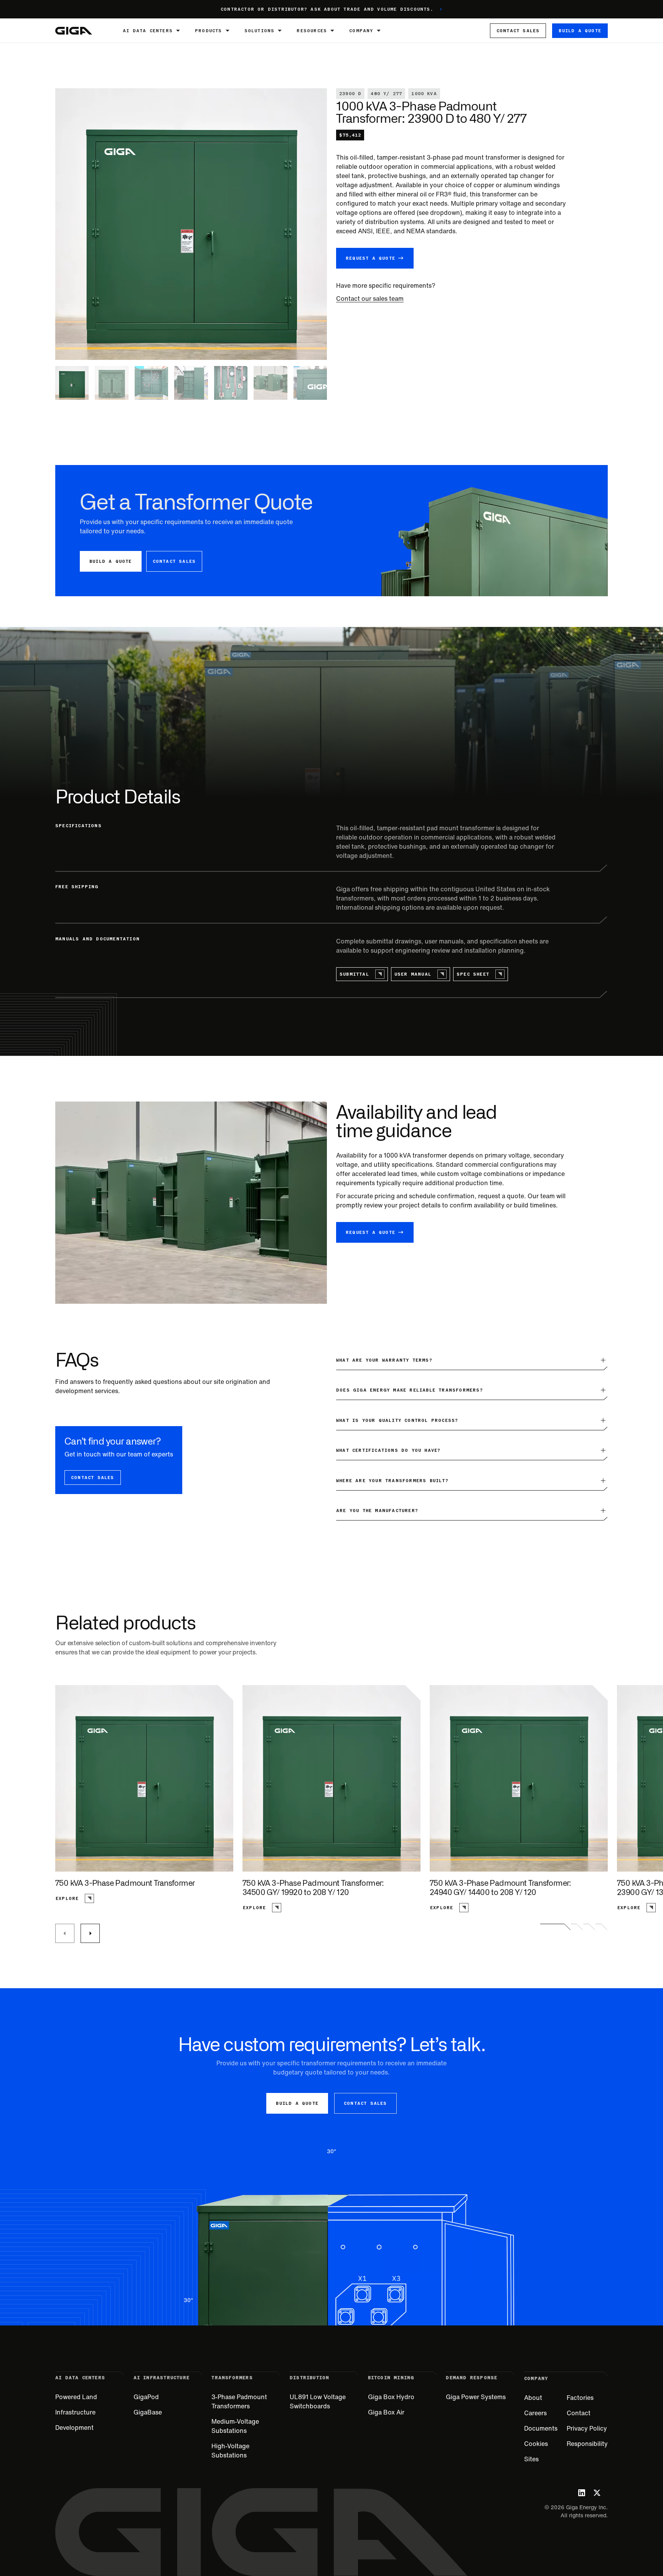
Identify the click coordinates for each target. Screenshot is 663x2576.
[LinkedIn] (582, 2493)
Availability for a (360, 1155)
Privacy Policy (587, 2428)
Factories (580, 2398)
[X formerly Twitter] (597, 2493)
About (533, 2398)
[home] (74, 31)
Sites (531, 2459)
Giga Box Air (386, 2412)
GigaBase (148, 2412)
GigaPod (146, 2397)
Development (74, 2428)
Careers (535, 2413)
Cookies (536, 2444)
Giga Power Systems (476, 2397)
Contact (579, 2413)
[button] (153, 31)
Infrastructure (75, 2412)
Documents (541, 2428)
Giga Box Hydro (391, 2397)
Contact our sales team (370, 298)
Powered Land (76, 2397)
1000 (391, 1155)
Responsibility (587, 2444)
